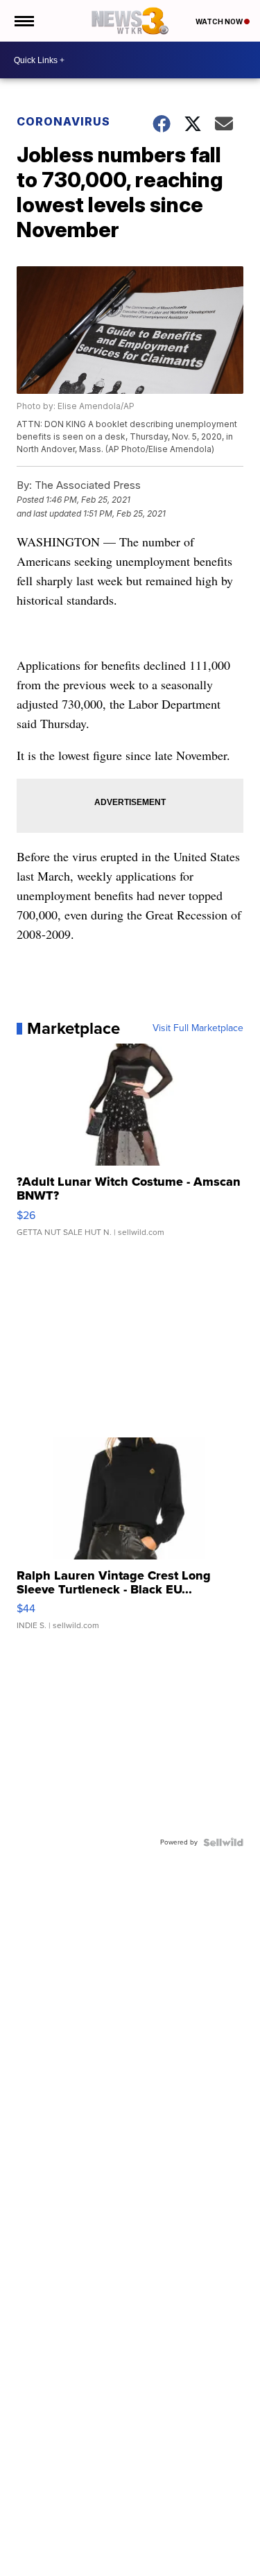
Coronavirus (63, 121)
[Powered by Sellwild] (223, 1842)
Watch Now (220, 21)
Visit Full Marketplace (198, 1028)
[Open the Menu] (23, 21)
